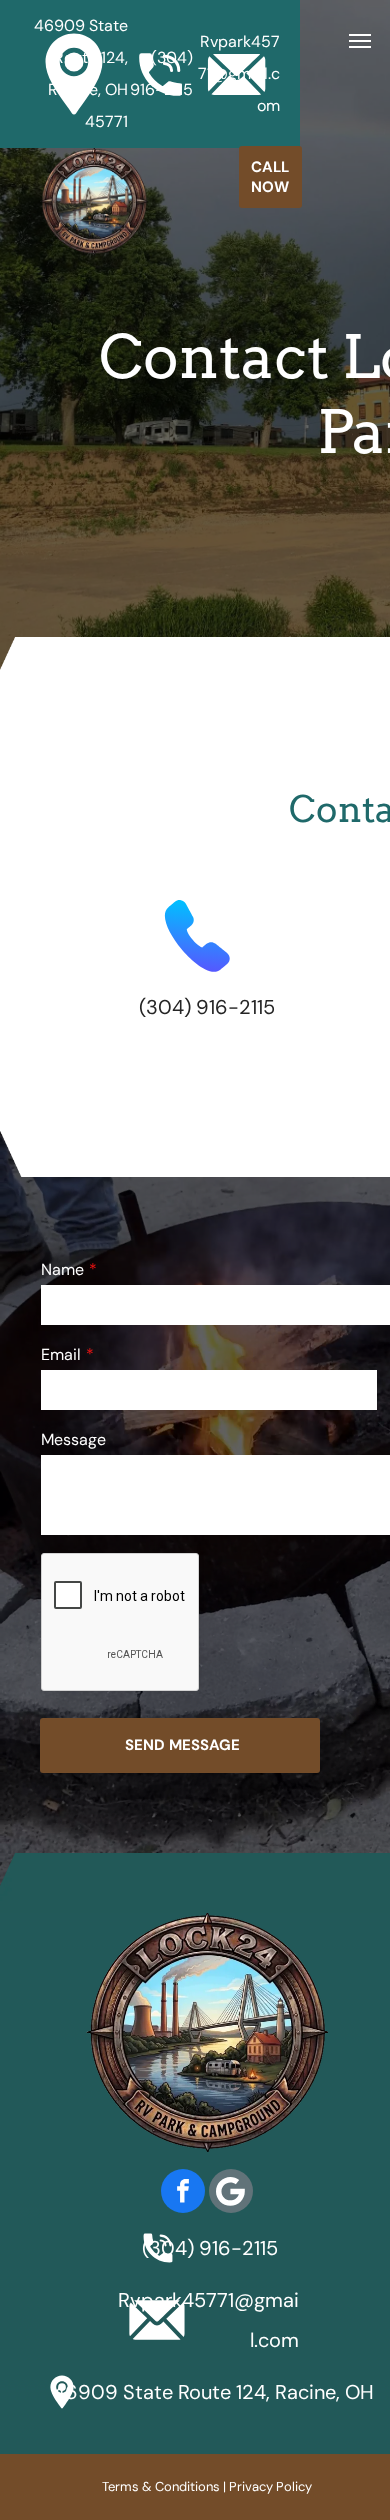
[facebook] (183, 2193)
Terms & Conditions (161, 2486)
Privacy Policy (270, 2486)
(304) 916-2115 (207, 1007)
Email (61, 1354)
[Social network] (231, 2193)
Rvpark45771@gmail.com (239, 73)
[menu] (360, 41)
